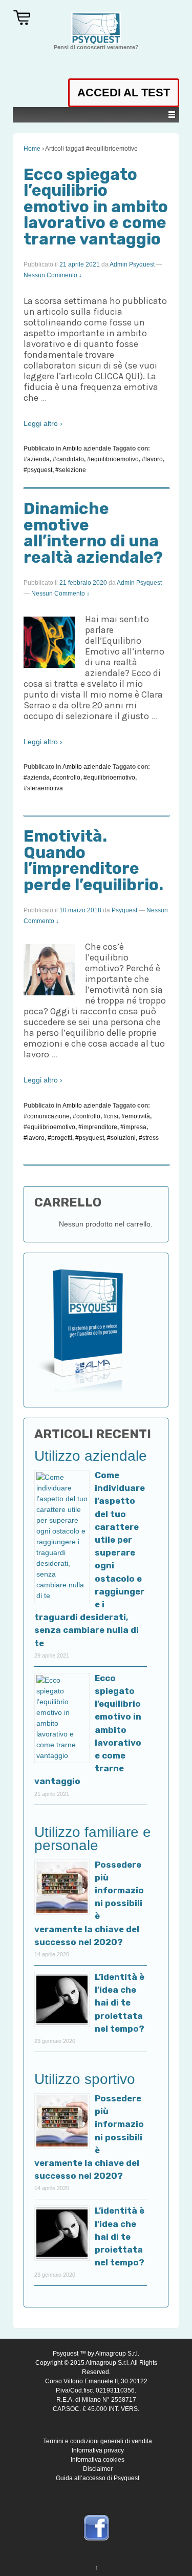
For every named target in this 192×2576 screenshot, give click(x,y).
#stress (149, 1138)
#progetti (60, 1138)
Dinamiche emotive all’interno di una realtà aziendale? (93, 533)
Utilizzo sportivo (85, 2079)
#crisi (111, 1116)
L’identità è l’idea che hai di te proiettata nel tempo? (120, 2003)
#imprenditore (98, 1127)
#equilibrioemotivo (113, 459)
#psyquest (38, 470)
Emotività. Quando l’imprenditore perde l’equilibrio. (93, 861)
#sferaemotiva (43, 788)
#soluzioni (121, 1138)
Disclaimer (98, 2469)
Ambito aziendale (87, 448)
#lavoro (152, 459)
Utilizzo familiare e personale (93, 1839)
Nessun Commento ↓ (53, 275)
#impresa (133, 1127)
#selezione (71, 470)
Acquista (24, 17)
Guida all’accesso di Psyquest (98, 2478)
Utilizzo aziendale (91, 1456)
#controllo (67, 778)
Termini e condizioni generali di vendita (98, 2441)
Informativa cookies (98, 2460)
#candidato (68, 459)
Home (32, 149)
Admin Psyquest (132, 264)
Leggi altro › (43, 423)
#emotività (136, 1116)
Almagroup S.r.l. (117, 2354)
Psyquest (124, 910)
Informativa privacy (98, 2450)
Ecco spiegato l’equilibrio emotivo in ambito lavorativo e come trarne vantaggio (96, 207)
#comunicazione (47, 1116)
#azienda (37, 459)
